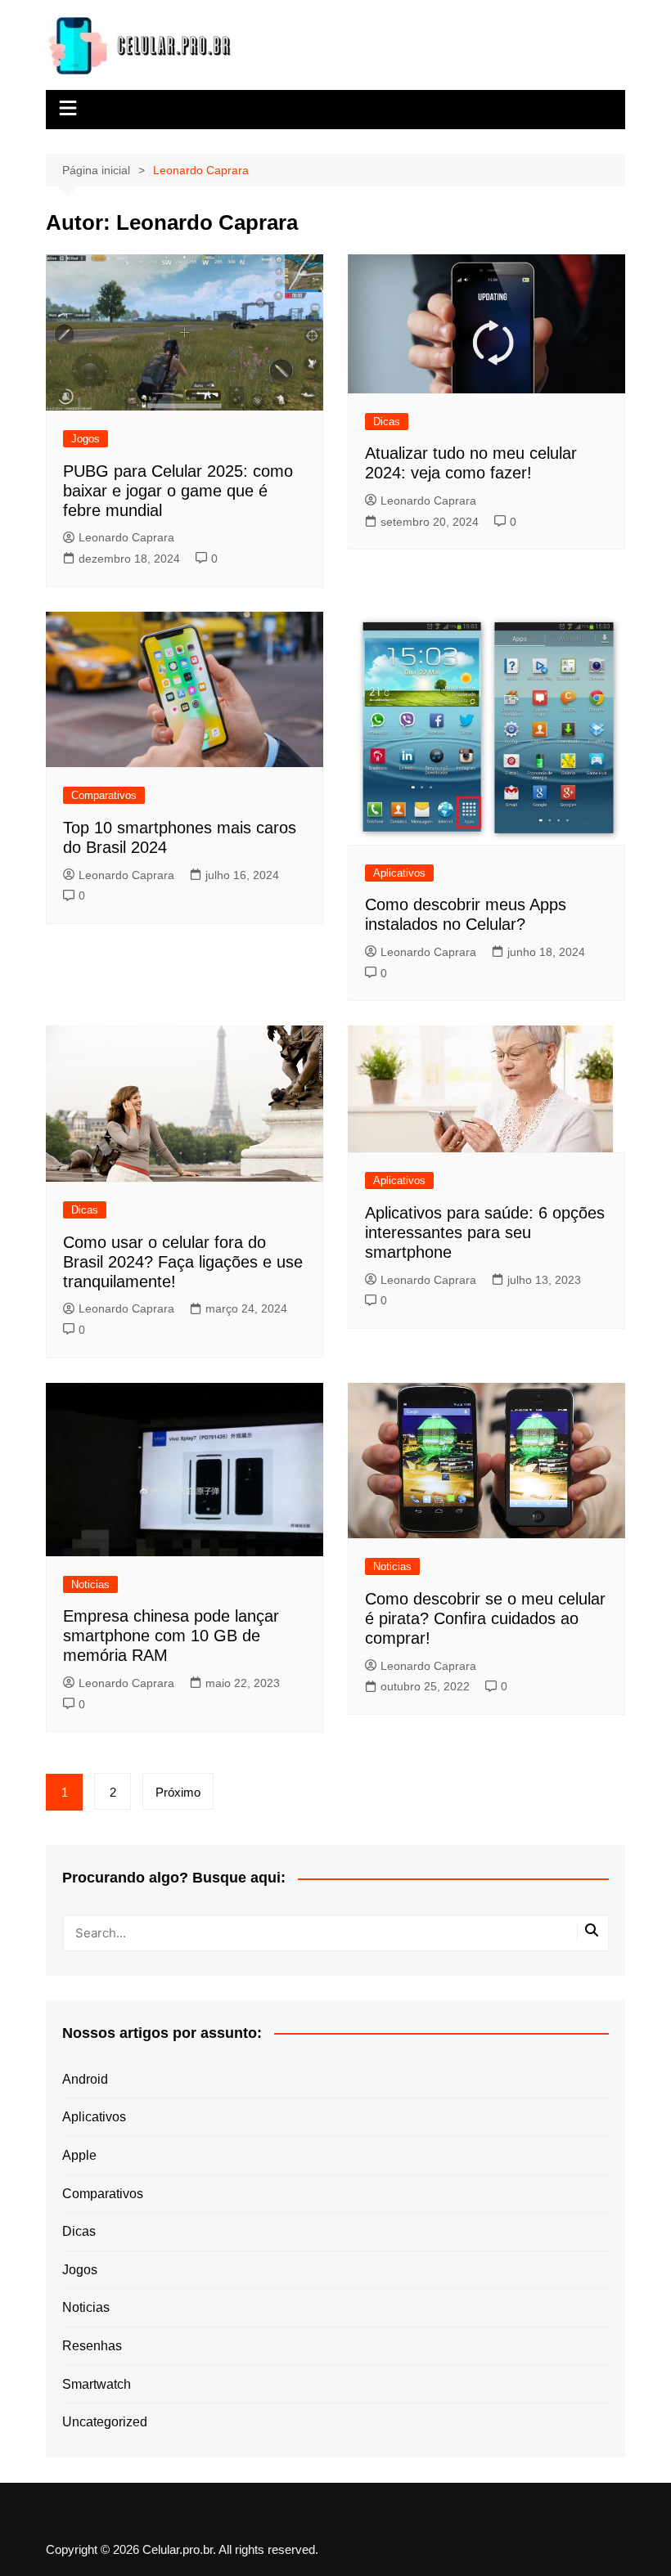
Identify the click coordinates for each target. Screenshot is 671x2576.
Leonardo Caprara (126, 537)
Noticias (90, 1584)
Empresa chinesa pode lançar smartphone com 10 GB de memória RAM (171, 1636)
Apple (79, 2155)
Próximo (178, 1792)
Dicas (387, 422)
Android (85, 2079)
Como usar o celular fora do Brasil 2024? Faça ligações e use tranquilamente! (183, 1262)
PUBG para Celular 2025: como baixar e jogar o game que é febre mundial (178, 491)
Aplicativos (399, 873)
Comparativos (104, 795)
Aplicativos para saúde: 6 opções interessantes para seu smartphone (485, 1232)
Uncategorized (105, 2422)
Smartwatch (97, 2384)
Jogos (86, 439)
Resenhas (92, 2346)
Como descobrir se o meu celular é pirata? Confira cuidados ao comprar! (485, 1618)
